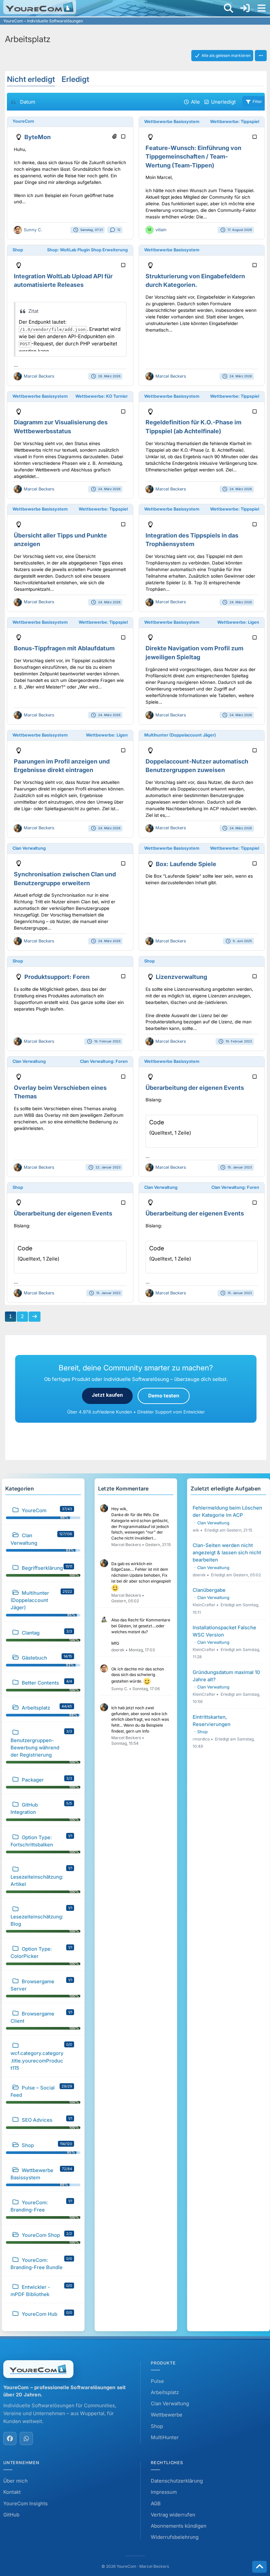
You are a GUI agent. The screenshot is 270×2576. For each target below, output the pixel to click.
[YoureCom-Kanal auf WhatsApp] (26, 2438)
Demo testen (164, 1396)
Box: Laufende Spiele (186, 864)
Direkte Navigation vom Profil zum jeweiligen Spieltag (194, 653)
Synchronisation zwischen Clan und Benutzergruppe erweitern (65, 879)
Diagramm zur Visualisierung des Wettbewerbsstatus (61, 427)
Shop (18, 250)
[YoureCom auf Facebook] (10, 2438)
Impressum (164, 2492)
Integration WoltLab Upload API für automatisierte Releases (63, 281)
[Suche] (229, 8)
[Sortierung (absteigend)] (13, 102)
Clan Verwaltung (29, 848)
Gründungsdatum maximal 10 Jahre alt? (226, 1676)
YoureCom (23, 121)
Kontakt (12, 2492)
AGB (156, 2503)
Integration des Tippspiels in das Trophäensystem (192, 540)
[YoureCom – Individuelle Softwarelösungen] (40, 7)
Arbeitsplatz (165, 2392)
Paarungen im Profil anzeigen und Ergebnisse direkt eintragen (62, 766)
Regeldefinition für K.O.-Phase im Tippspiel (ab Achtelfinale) (193, 427)
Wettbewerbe (167, 2415)
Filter (257, 101)
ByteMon (38, 137)
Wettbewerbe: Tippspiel (235, 122)
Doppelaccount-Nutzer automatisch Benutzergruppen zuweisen (197, 766)
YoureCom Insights (26, 2503)
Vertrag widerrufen (173, 2515)
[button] (261, 56)
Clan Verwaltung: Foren (104, 1061)
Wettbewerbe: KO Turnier (102, 396)
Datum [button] (28, 102)
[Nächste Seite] (35, 1316)
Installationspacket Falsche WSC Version (224, 1631)
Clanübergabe (209, 1590)
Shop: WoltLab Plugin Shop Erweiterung (87, 250)
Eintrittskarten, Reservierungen (212, 1721)
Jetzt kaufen (107, 1395)
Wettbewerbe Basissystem (172, 122)
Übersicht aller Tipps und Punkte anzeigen (60, 540)
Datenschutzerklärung (177, 2481)
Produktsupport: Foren (57, 977)
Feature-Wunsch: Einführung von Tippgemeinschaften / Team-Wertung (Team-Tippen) (193, 157)
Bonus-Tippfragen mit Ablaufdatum (64, 648)
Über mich (15, 2481)
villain (161, 230)
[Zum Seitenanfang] (259, 2567)
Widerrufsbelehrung (175, 2537)
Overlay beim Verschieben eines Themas (60, 1092)
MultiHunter (165, 2437)
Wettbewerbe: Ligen (238, 622)
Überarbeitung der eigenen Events (195, 1088)
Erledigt (75, 79)
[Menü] (261, 8)
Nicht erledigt (31, 79)
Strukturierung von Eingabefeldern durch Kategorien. (195, 281)
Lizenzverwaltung (181, 977)
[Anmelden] (245, 8)
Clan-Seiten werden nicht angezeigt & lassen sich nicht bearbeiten (227, 1552)
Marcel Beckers (39, 376)
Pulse (157, 2381)
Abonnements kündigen (179, 2526)
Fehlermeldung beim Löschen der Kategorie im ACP (227, 1511)
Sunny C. (33, 230)
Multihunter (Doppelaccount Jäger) (180, 735)
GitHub (11, 2515)
